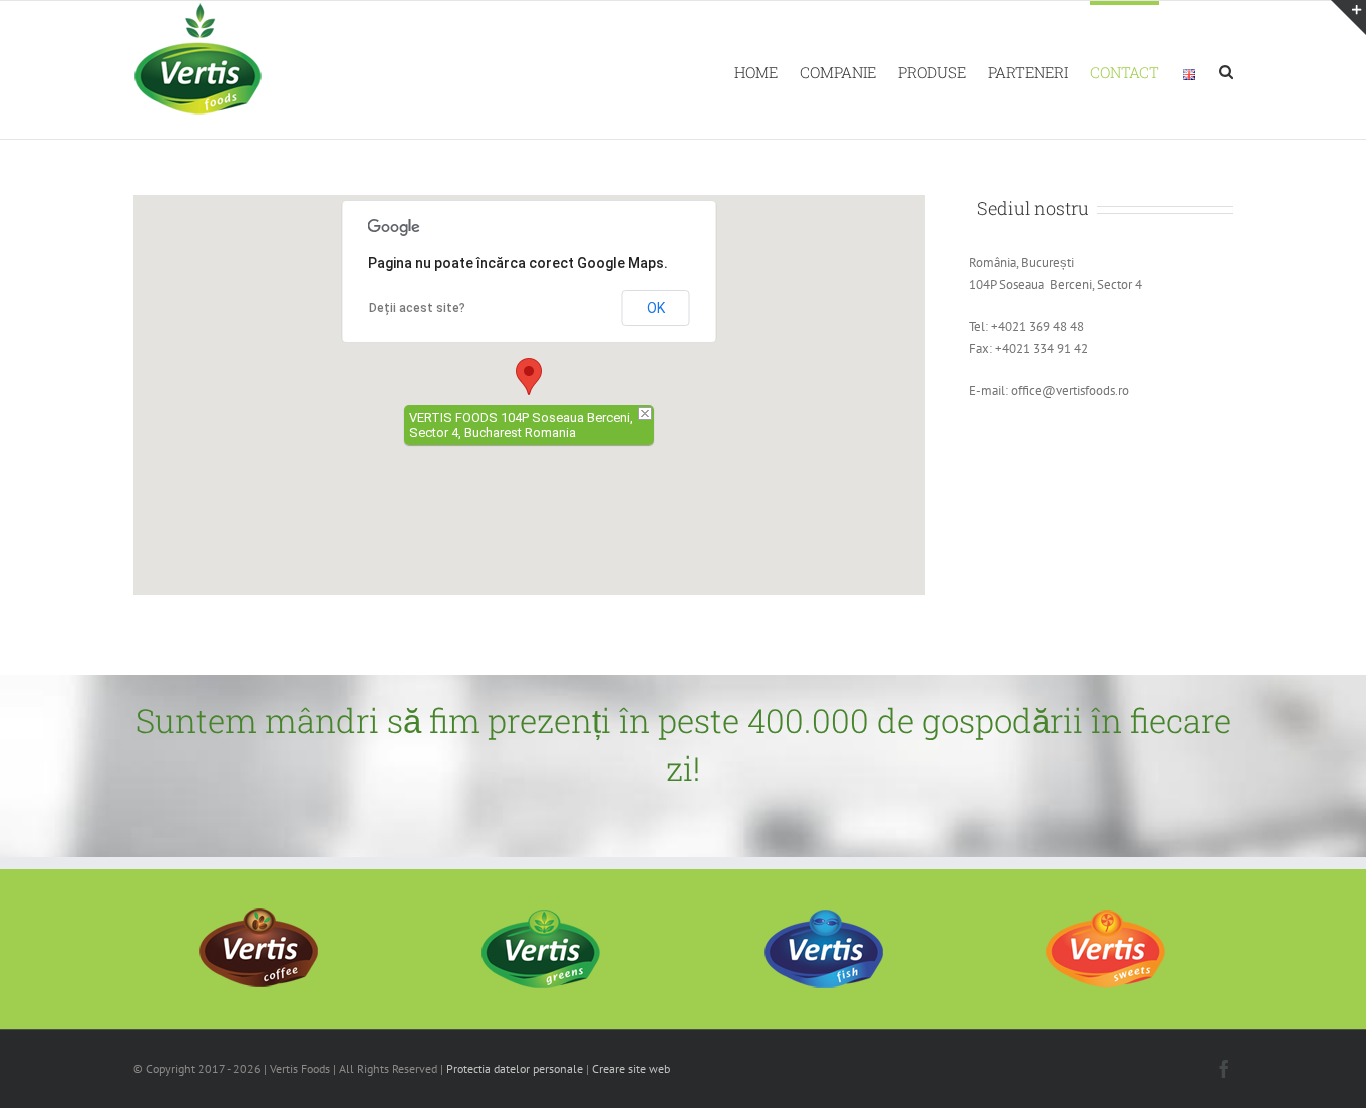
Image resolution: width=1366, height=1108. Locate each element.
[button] (529, 376)
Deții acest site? (417, 308)
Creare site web (631, 1068)
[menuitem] (767, 70)
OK (656, 308)
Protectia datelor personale (514, 1068)
